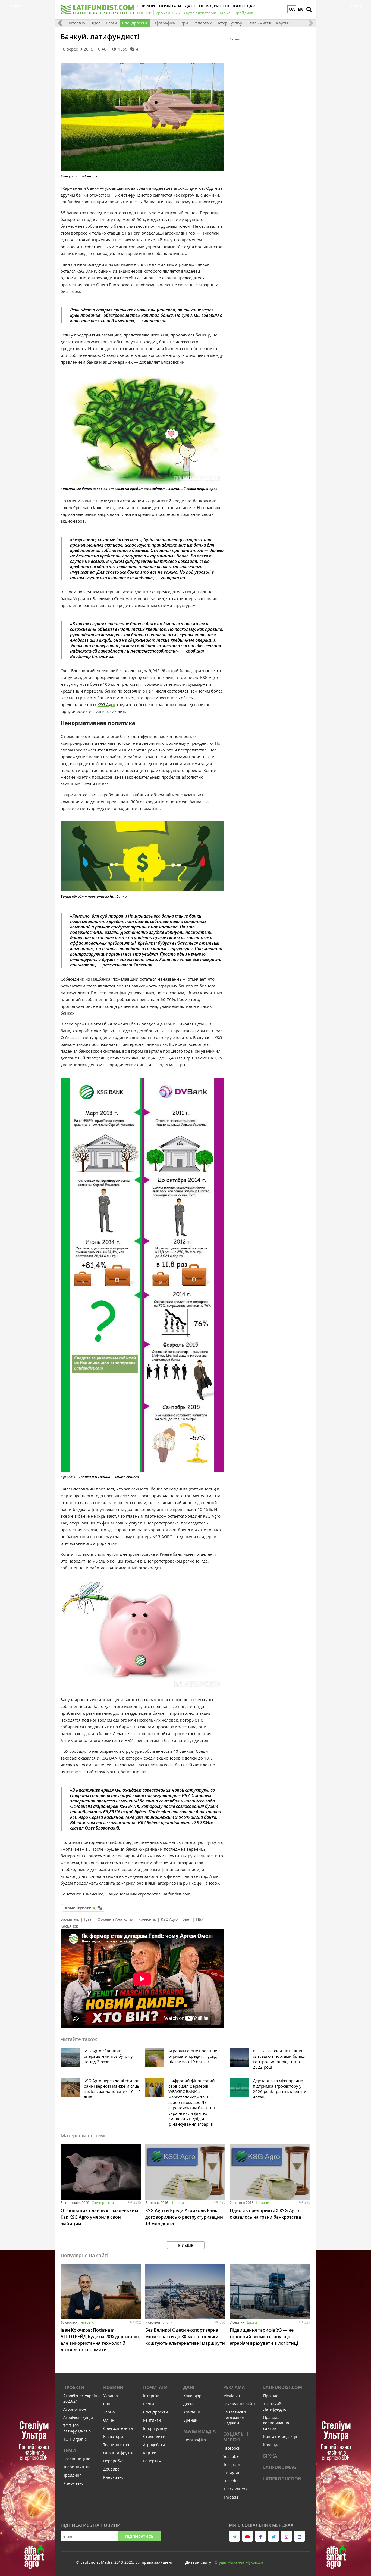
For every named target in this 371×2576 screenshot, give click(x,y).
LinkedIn (231, 2481)
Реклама (234, 2387)
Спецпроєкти (135, 23)
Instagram (232, 2473)
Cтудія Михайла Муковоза (239, 2562)
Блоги (111, 23)
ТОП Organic (75, 2439)
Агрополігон (75, 2409)
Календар (192, 2396)
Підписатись (139, 2536)
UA (292, 9)
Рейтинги (152, 2420)
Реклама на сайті (239, 2404)
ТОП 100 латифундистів (77, 2428)
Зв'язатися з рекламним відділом (235, 2417)
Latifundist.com (75, 202)
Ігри (184, 23)
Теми (70, 2450)
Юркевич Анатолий (115, 1919)
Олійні (109, 2420)
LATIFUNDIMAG (280, 2467)
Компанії (192, 2412)
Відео (95, 23)
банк (187, 1919)
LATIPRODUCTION (282, 2479)
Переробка (113, 2461)
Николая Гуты (190, 1024)
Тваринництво (77, 2467)
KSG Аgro (169, 1919)
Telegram (232, 2464)
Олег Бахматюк (128, 240)
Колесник (147, 1919)
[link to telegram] (234, 2536)
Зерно (109, 2412)
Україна (111, 2396)
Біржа (270, 2456)
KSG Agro (209, 677)
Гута (88, 1919)
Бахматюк (70, 1919)
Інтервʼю (87, 2322)
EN (301, 9)
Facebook (232, 2448)
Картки (283, 23)
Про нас (271, 2396)
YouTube (231, 2456)
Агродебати (154, 2445)
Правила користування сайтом (276, 2423)
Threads (231, 2497)
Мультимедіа (199, 2431)
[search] (309, 10)
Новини (177, 2203)
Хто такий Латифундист (276, 2407)
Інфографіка (164, 23)
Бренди (190, 2420)
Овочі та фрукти (118, 2453)
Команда (271, 2445)
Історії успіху (230, 23)
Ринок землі (74, 2483)
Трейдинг (72, 2475)
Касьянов (69, 1926)
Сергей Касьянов (137, 278)
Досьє (189, 2404)
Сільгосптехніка (118, 2428)
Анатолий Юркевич (91, 240)
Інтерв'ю (77, 23)
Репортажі (203, 23)
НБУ (200, 1919)
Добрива (111, 2469)
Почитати (155, 2387)
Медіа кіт (232, 2396)
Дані (189, 2387)
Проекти (74, 2387)
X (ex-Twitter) (235, 2489)
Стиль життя (259, 23)
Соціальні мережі (236, 2437)
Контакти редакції (280, 2436)
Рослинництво (77, 2459)
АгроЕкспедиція (78, 2417)
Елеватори (113, 2436)
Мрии (170, 1024)
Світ (107, 2404)
